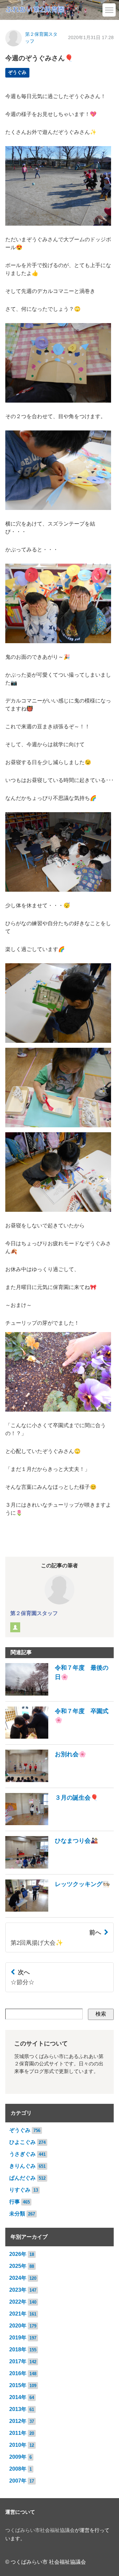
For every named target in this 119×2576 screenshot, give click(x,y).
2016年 (18, 2373)
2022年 (18, 2302)
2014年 (18, 2397)
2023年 (18, 2290)
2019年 (18, 2338)
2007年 (18, 2481)
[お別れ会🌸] (46, 1780)
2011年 (18, 2433)
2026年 (18, 2254)
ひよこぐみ (22, 2142)
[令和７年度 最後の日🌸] (59, 1694)
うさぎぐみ (22, 2154)
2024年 (18, 2278)
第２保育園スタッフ (34, 1613)
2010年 (18, 2445)
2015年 (18, 2385)
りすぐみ (20, 2190)
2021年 (18, 2314)
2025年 (18, 2266)
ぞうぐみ (17, 72)
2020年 (18, 2326)
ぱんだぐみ (22, 2178)
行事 (15, 2202)
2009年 (18, 2457)
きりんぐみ (22, 2166)
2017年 (18, 2361)
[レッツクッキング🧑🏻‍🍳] (58, 1910)
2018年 (18, 2350)
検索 (101, 2014)
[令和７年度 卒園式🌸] (59, 1737)
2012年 (18, 2421)
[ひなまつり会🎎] (52, 1867)
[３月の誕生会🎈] (52, 1823)
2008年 (18, 2469)
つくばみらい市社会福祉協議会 (40, 2530)
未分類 (17, 2214)
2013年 (18, 2409)
